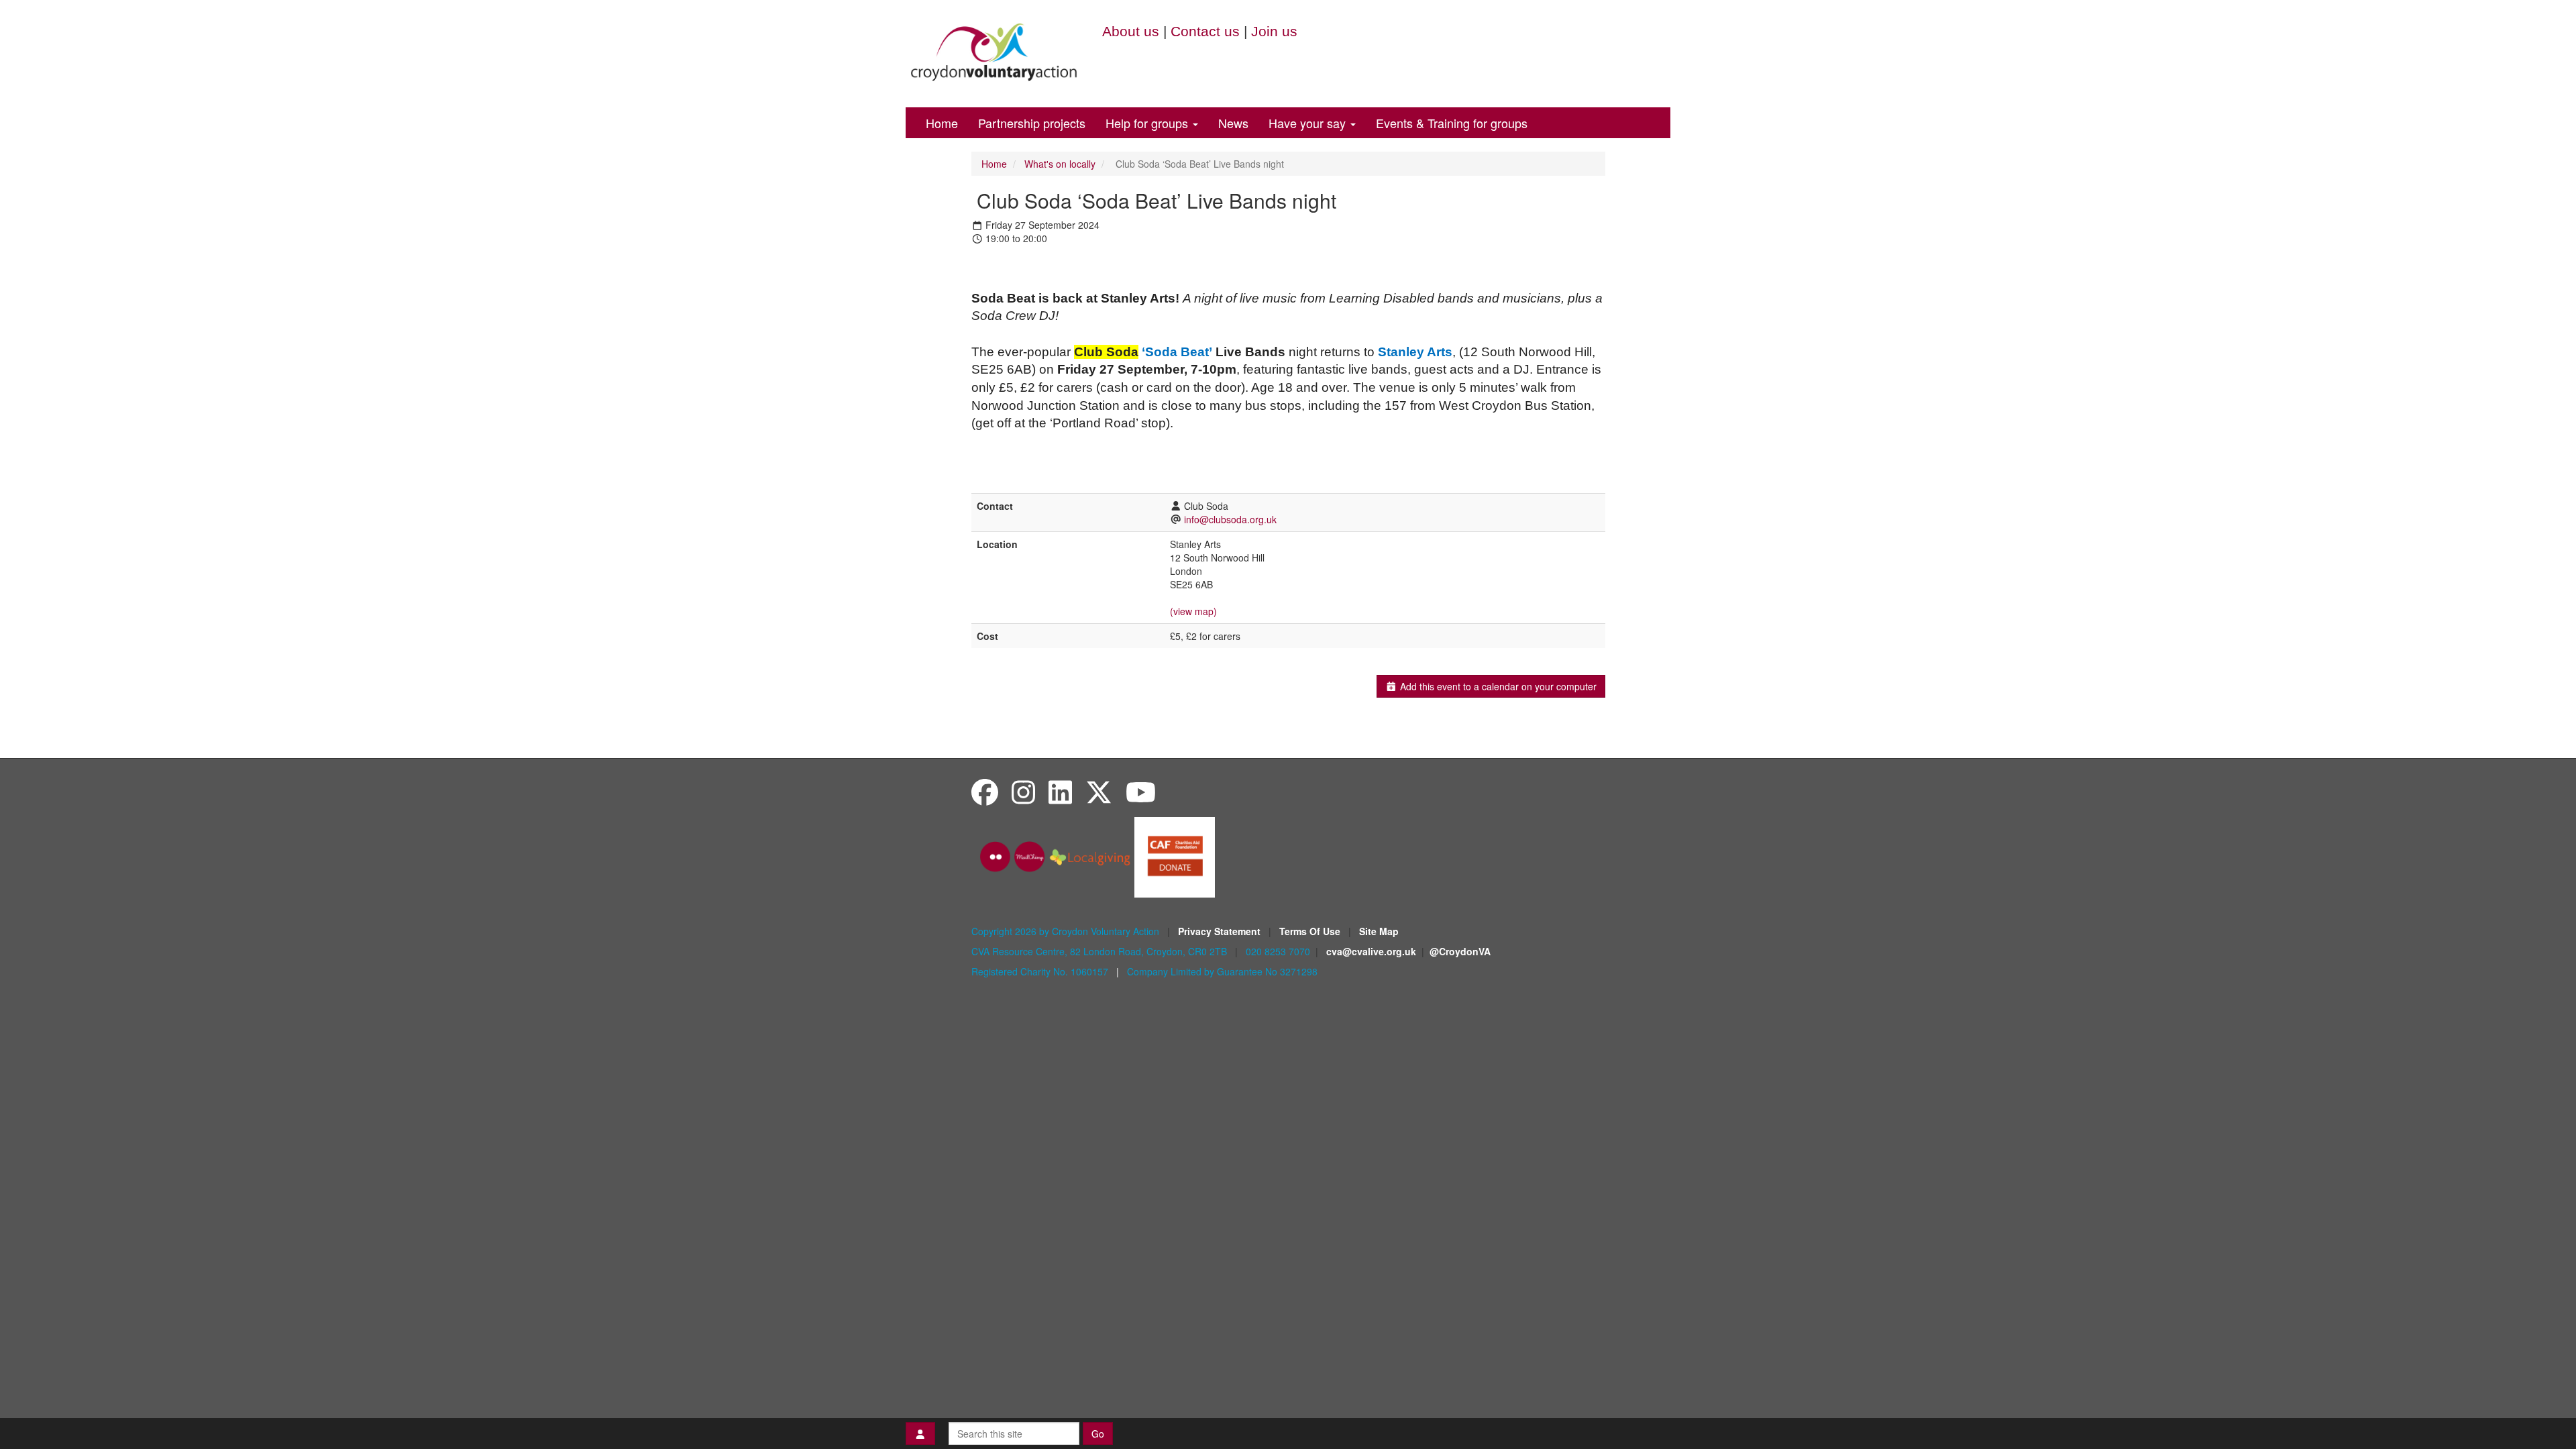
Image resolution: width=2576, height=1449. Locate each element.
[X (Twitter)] (1099, 791)
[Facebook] (985, 791)
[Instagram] (1023, 791)
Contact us (1205, 31)
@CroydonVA (1460, 951)
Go (1098, 1434)
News (1233, 123)
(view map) (1193, 611)
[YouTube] (1141, 791)
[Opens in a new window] (1175, 855)
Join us (1274, 31)
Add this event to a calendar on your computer (1497, 686)
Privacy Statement (1221, 931)
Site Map (1379, 931)
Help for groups (1148, 123)
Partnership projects (1032, 123)
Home (942, 123)
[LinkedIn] (1060, 791)
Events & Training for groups (1452, 123)
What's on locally (1060, 164)
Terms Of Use (1311, 931)
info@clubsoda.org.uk (1230, 519)
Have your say (1309, 123)
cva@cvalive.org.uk (1371, 951)
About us (1131, 31)
